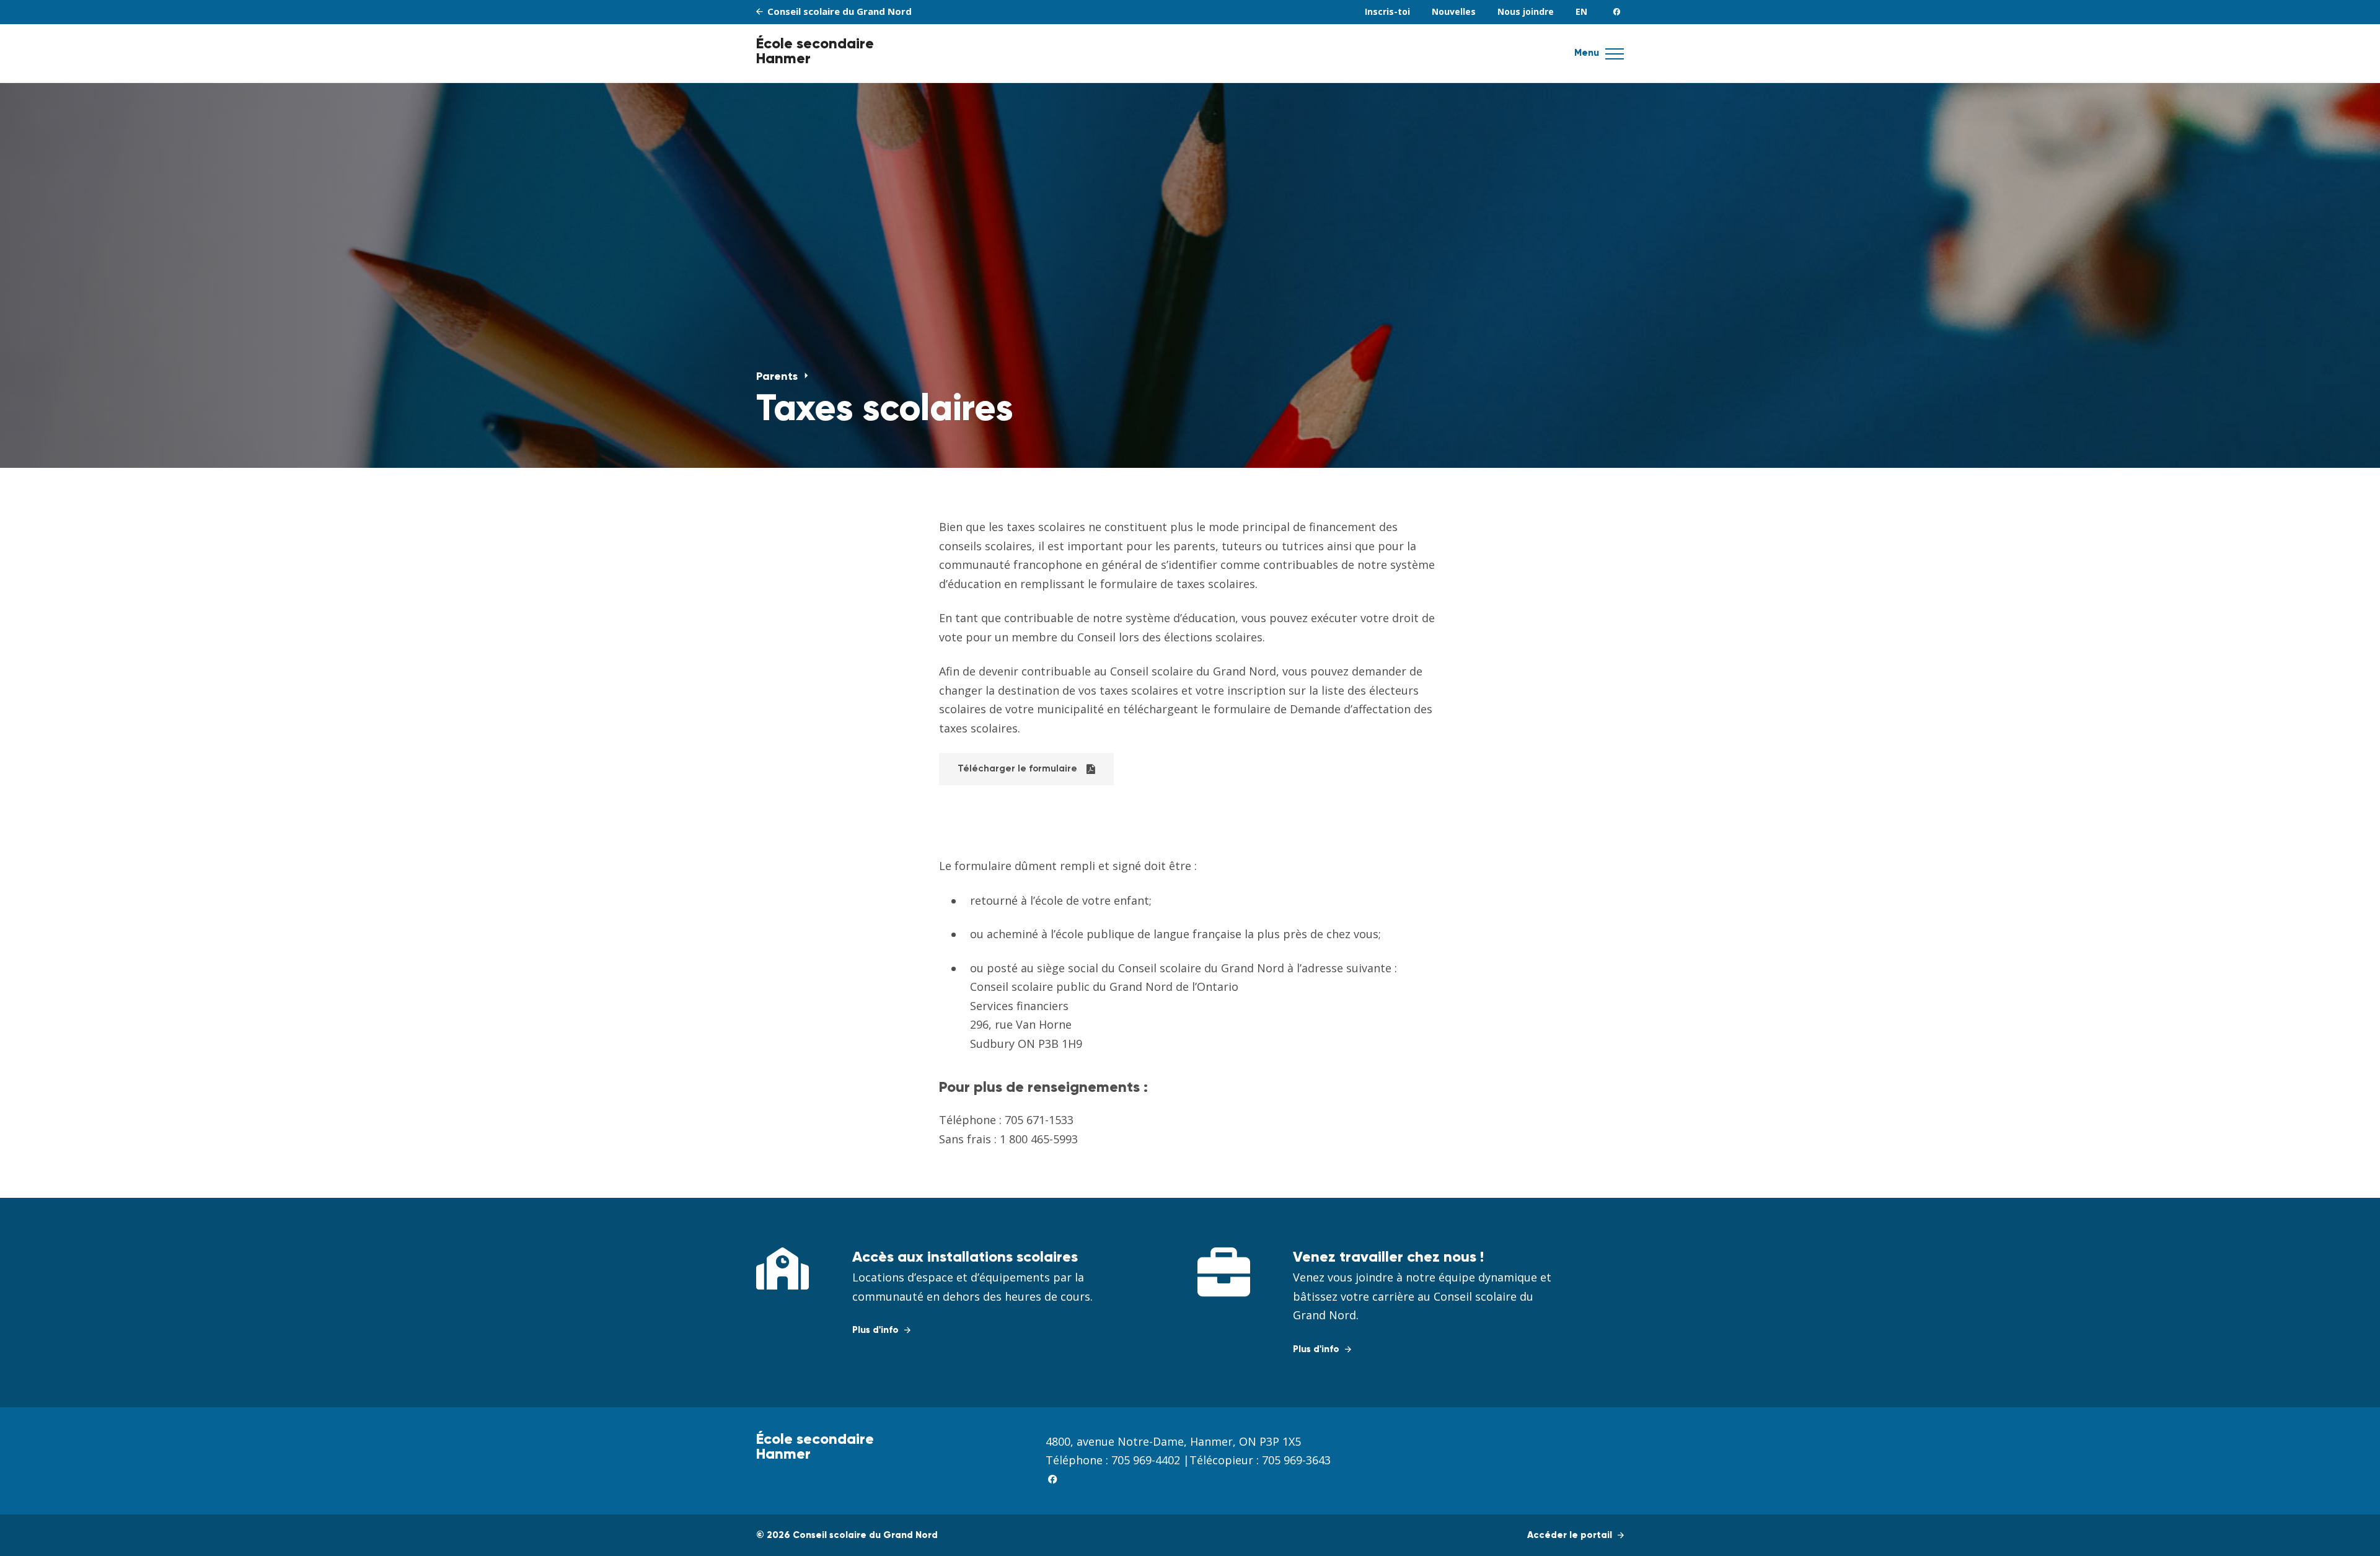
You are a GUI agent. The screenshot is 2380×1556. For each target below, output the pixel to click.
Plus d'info (877, 1330)
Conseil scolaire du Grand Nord (838, 11)
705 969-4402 (1146, 1460)
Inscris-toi (1387, 11)
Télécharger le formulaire (1017, 769)
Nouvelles (1454, 11)
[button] (1615, 58)
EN (1581, 11)
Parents (778, 377)
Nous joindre (1526, 11)
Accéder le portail (1571, 1535)
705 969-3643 (1296, 1460)
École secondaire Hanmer (815, 51)
